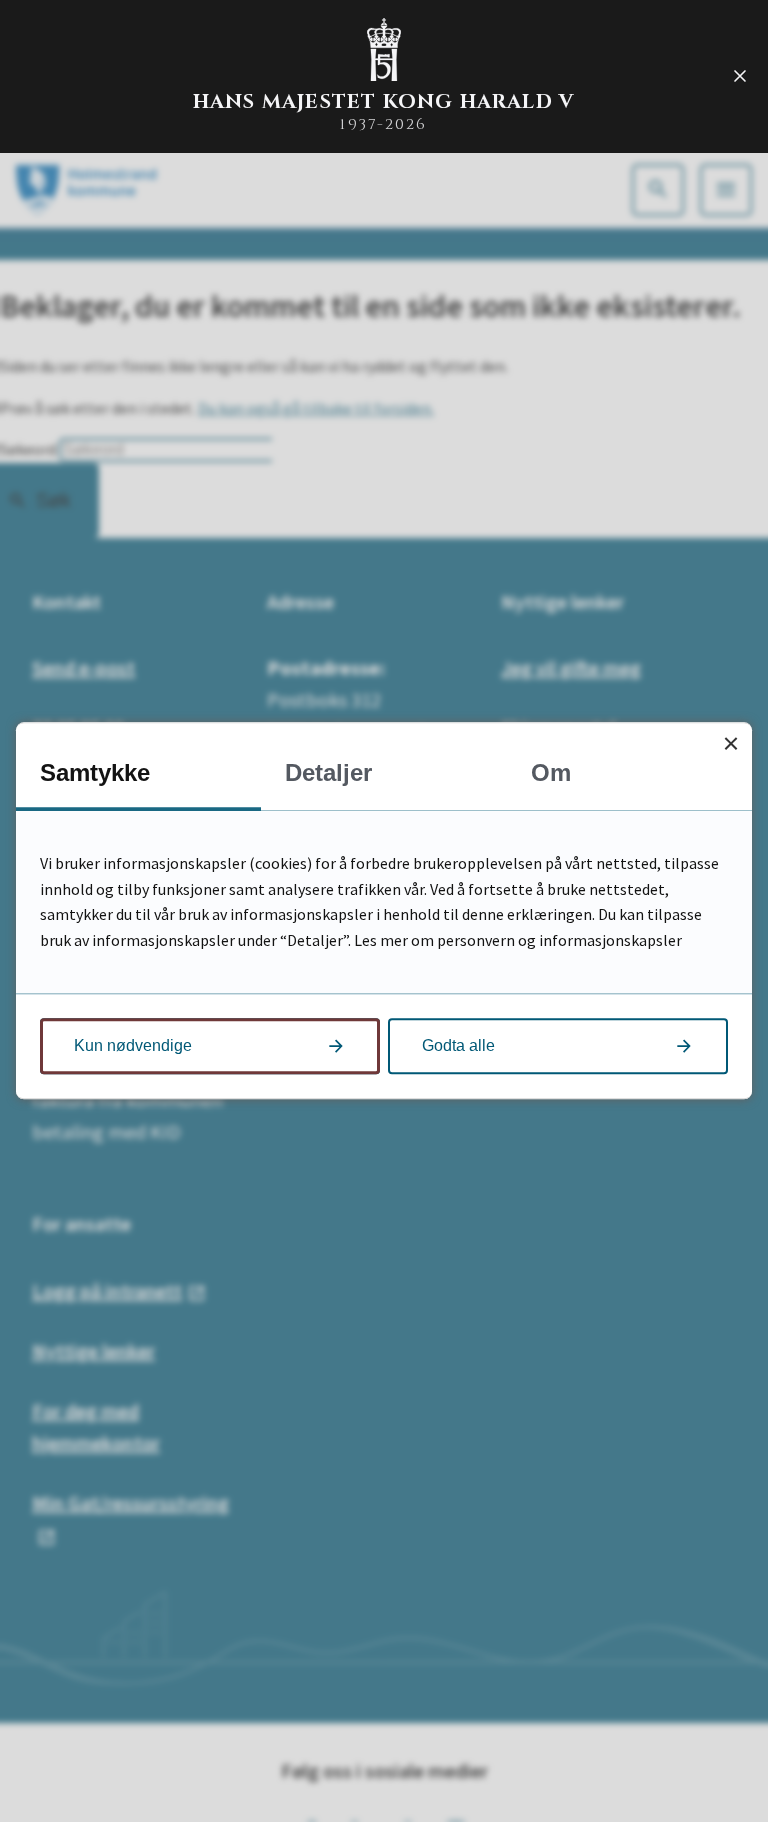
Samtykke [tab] (95, 772)
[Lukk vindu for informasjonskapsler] (730, 743)
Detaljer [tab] (328, 772)
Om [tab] (551, 772)
